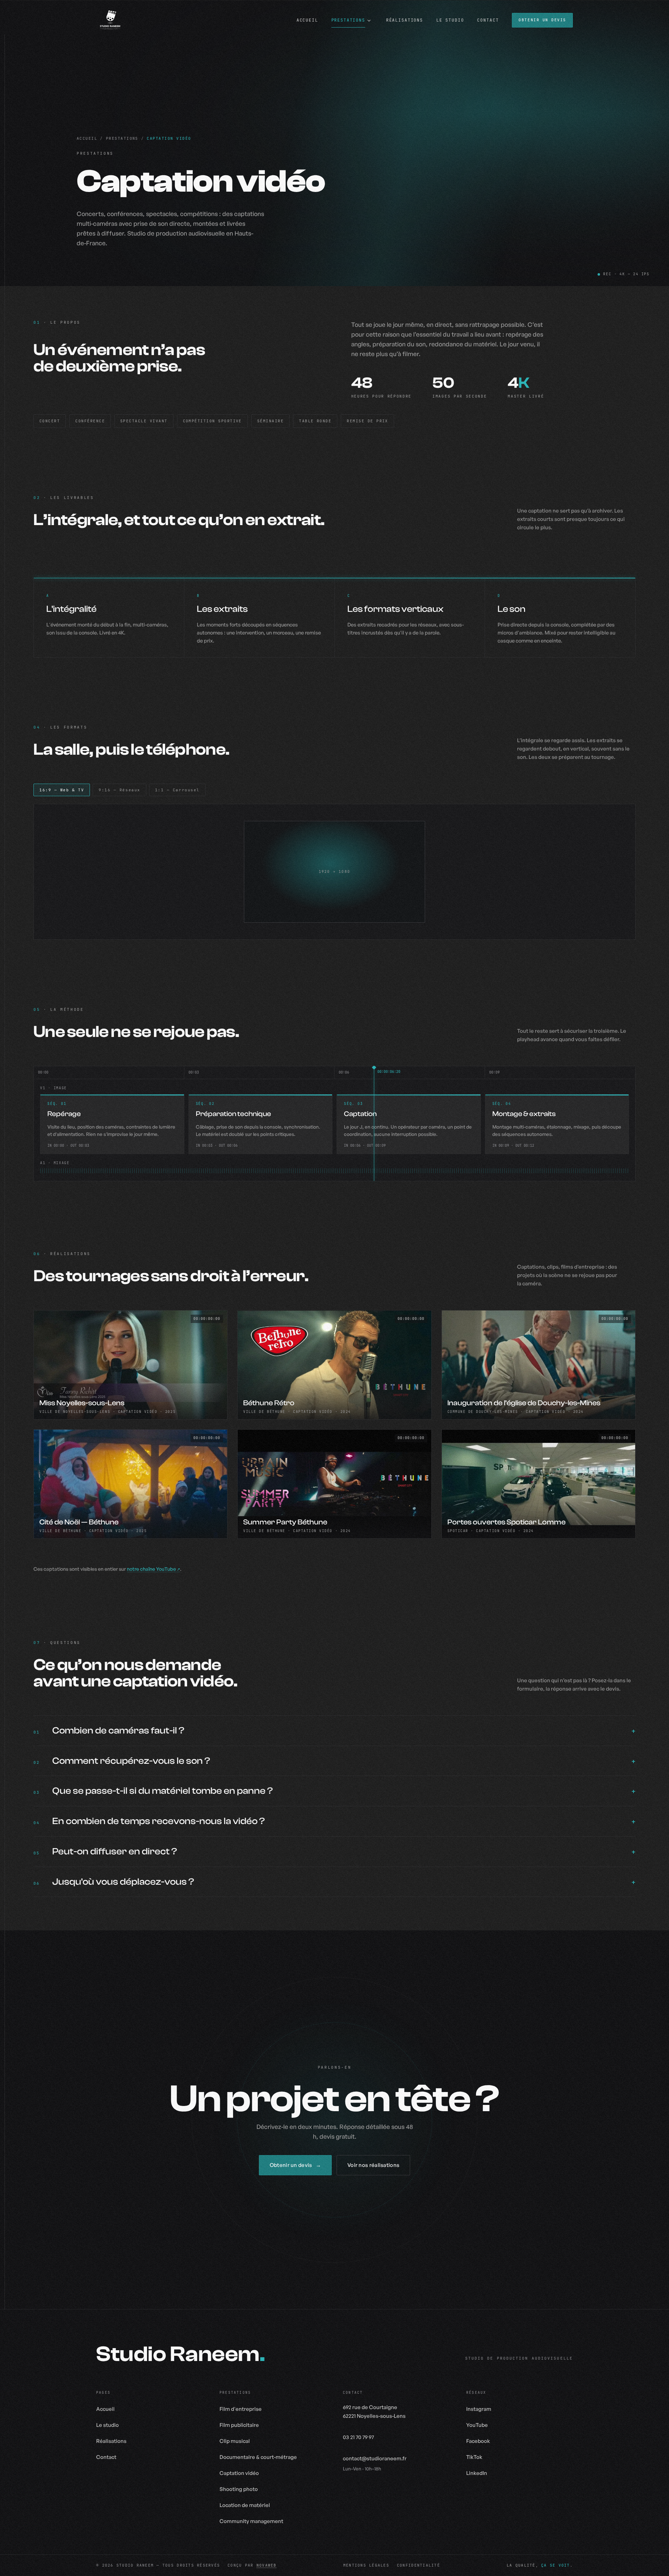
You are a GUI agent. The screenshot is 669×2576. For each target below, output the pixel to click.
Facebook (478, 2441)
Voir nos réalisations (373, 2165)
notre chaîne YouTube (151, 1569)
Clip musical (235, 2441)
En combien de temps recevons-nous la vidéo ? (159, 1821)
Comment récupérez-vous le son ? (131, 1761)
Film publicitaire (239, 2425)
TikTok (474, 2457)
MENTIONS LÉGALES (366, 2565)
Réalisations (111, 2441)
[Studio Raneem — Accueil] (110, 20)
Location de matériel (245, 2505)
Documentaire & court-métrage (258, 2457)
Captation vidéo (239, 2473)
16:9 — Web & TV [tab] (62, 790)
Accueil (87, 138)
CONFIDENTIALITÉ (418, 2565)
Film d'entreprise (241, 2409)
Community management (251, 2521)
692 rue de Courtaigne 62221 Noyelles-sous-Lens (374, 2412)
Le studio (107, 2425)
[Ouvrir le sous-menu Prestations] (369, 21)
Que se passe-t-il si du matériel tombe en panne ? (163, 1791)
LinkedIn (477, 2473)
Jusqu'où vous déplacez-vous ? (123, 1882)
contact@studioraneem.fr (375, 2458)
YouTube (477, 2425)
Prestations (122, 138)
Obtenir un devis (542, 20)
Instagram (479, 2409)
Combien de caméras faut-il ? (118, 1731)
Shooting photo (239, 2489)
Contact (106, 2457)
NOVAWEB (267, 2565)
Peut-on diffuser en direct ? (115, 1851)
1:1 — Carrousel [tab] (177, 790)
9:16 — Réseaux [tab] (120, 790)
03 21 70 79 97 (358, 2437)
